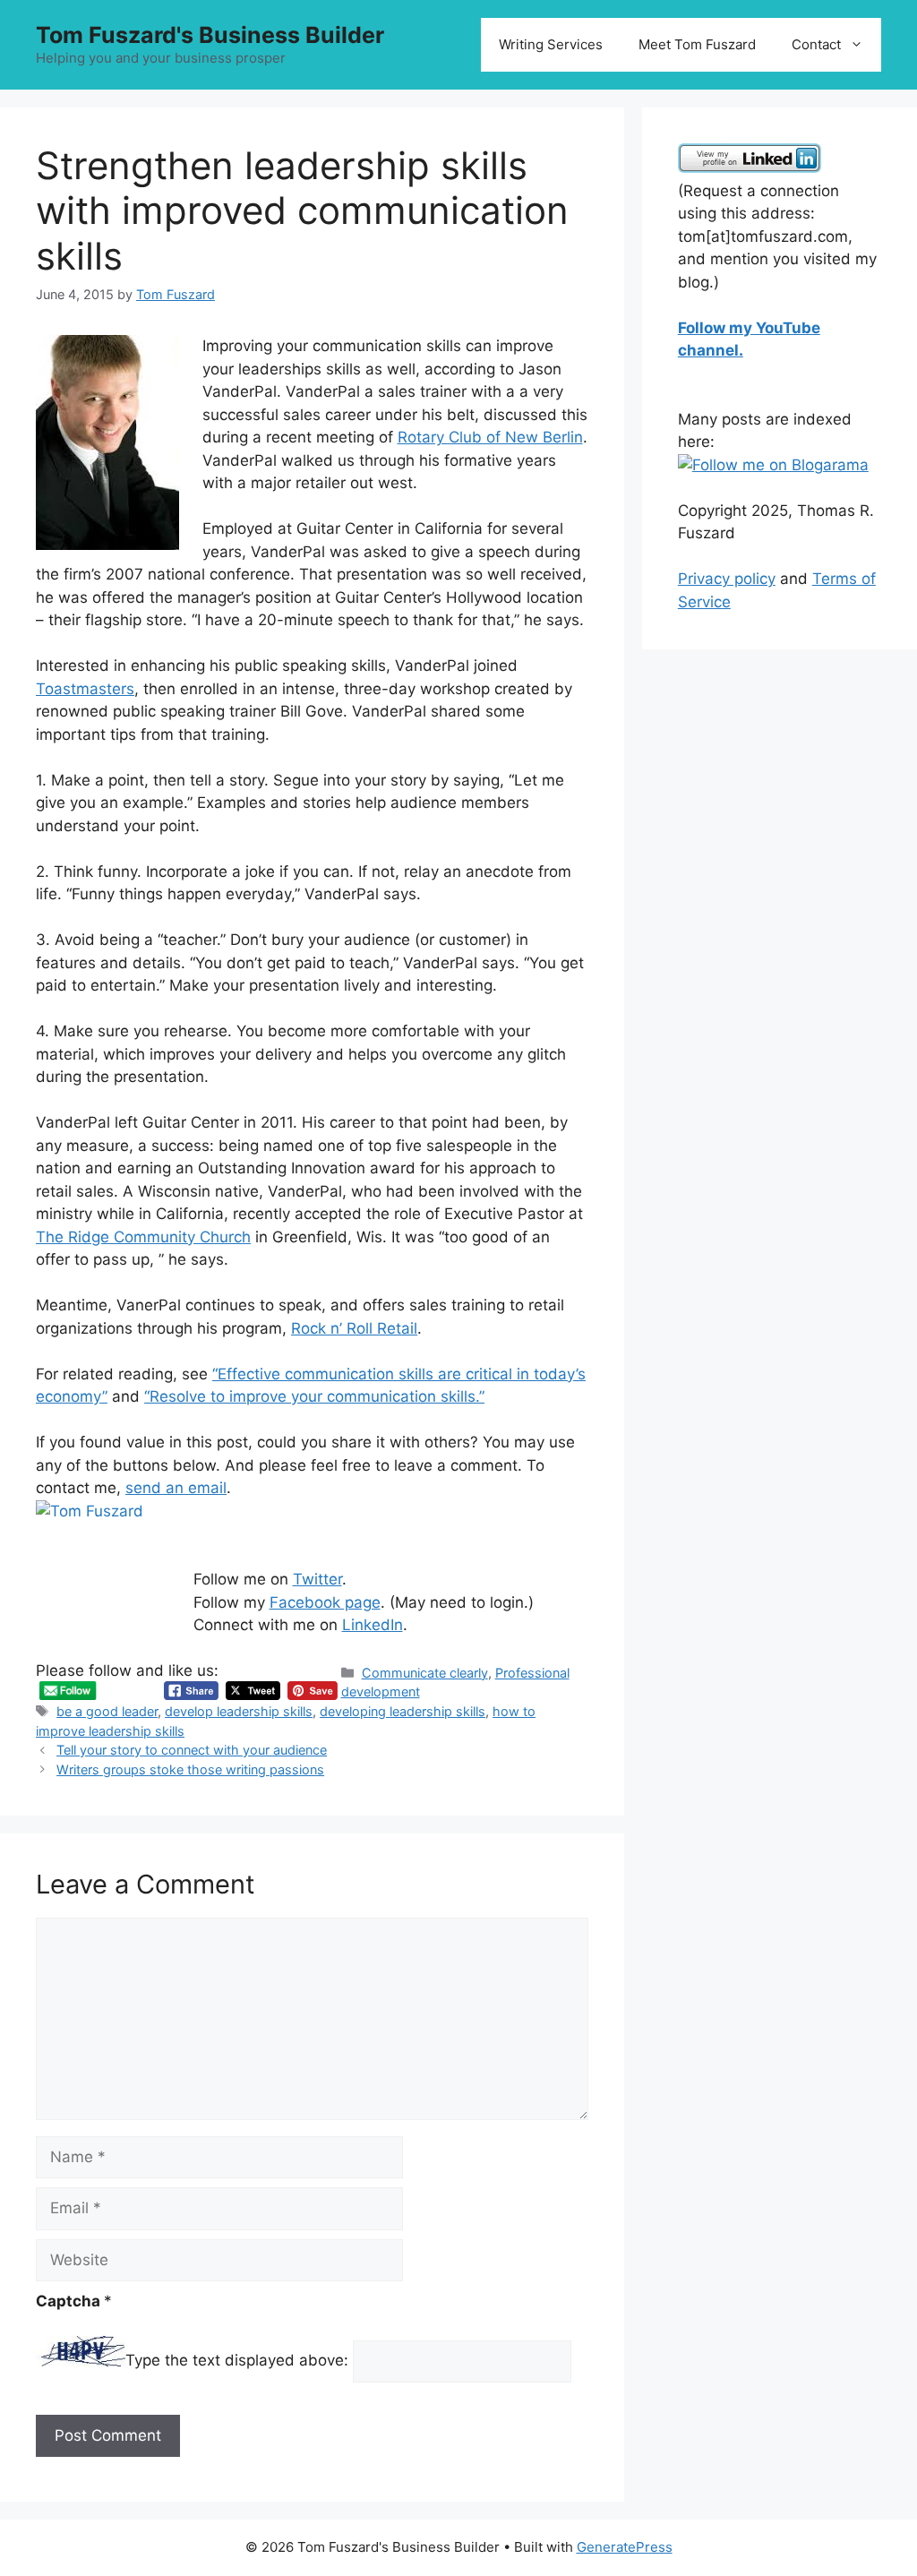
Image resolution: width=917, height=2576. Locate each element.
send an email (176, 1488)
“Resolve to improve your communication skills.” (314, 1396)
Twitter (317, 1579)
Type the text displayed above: (237, 2361)
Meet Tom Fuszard (697, 44)
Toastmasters (85, 689)
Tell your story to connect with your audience (192, 1750)
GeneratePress (625, 2547)
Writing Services (551, 44)
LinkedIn (373, 1625)
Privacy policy (727, 579)
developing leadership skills (403, 1711)
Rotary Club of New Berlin (490, 437)
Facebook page (325, 1602)
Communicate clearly (425, 1673)
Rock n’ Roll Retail (354, 1328)
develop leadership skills (239, 1711)
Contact (816, 44)
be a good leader (107, 1711)
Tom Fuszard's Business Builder (210, 35)
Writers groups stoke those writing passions (190, 1769)
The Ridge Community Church (143, 1237)
